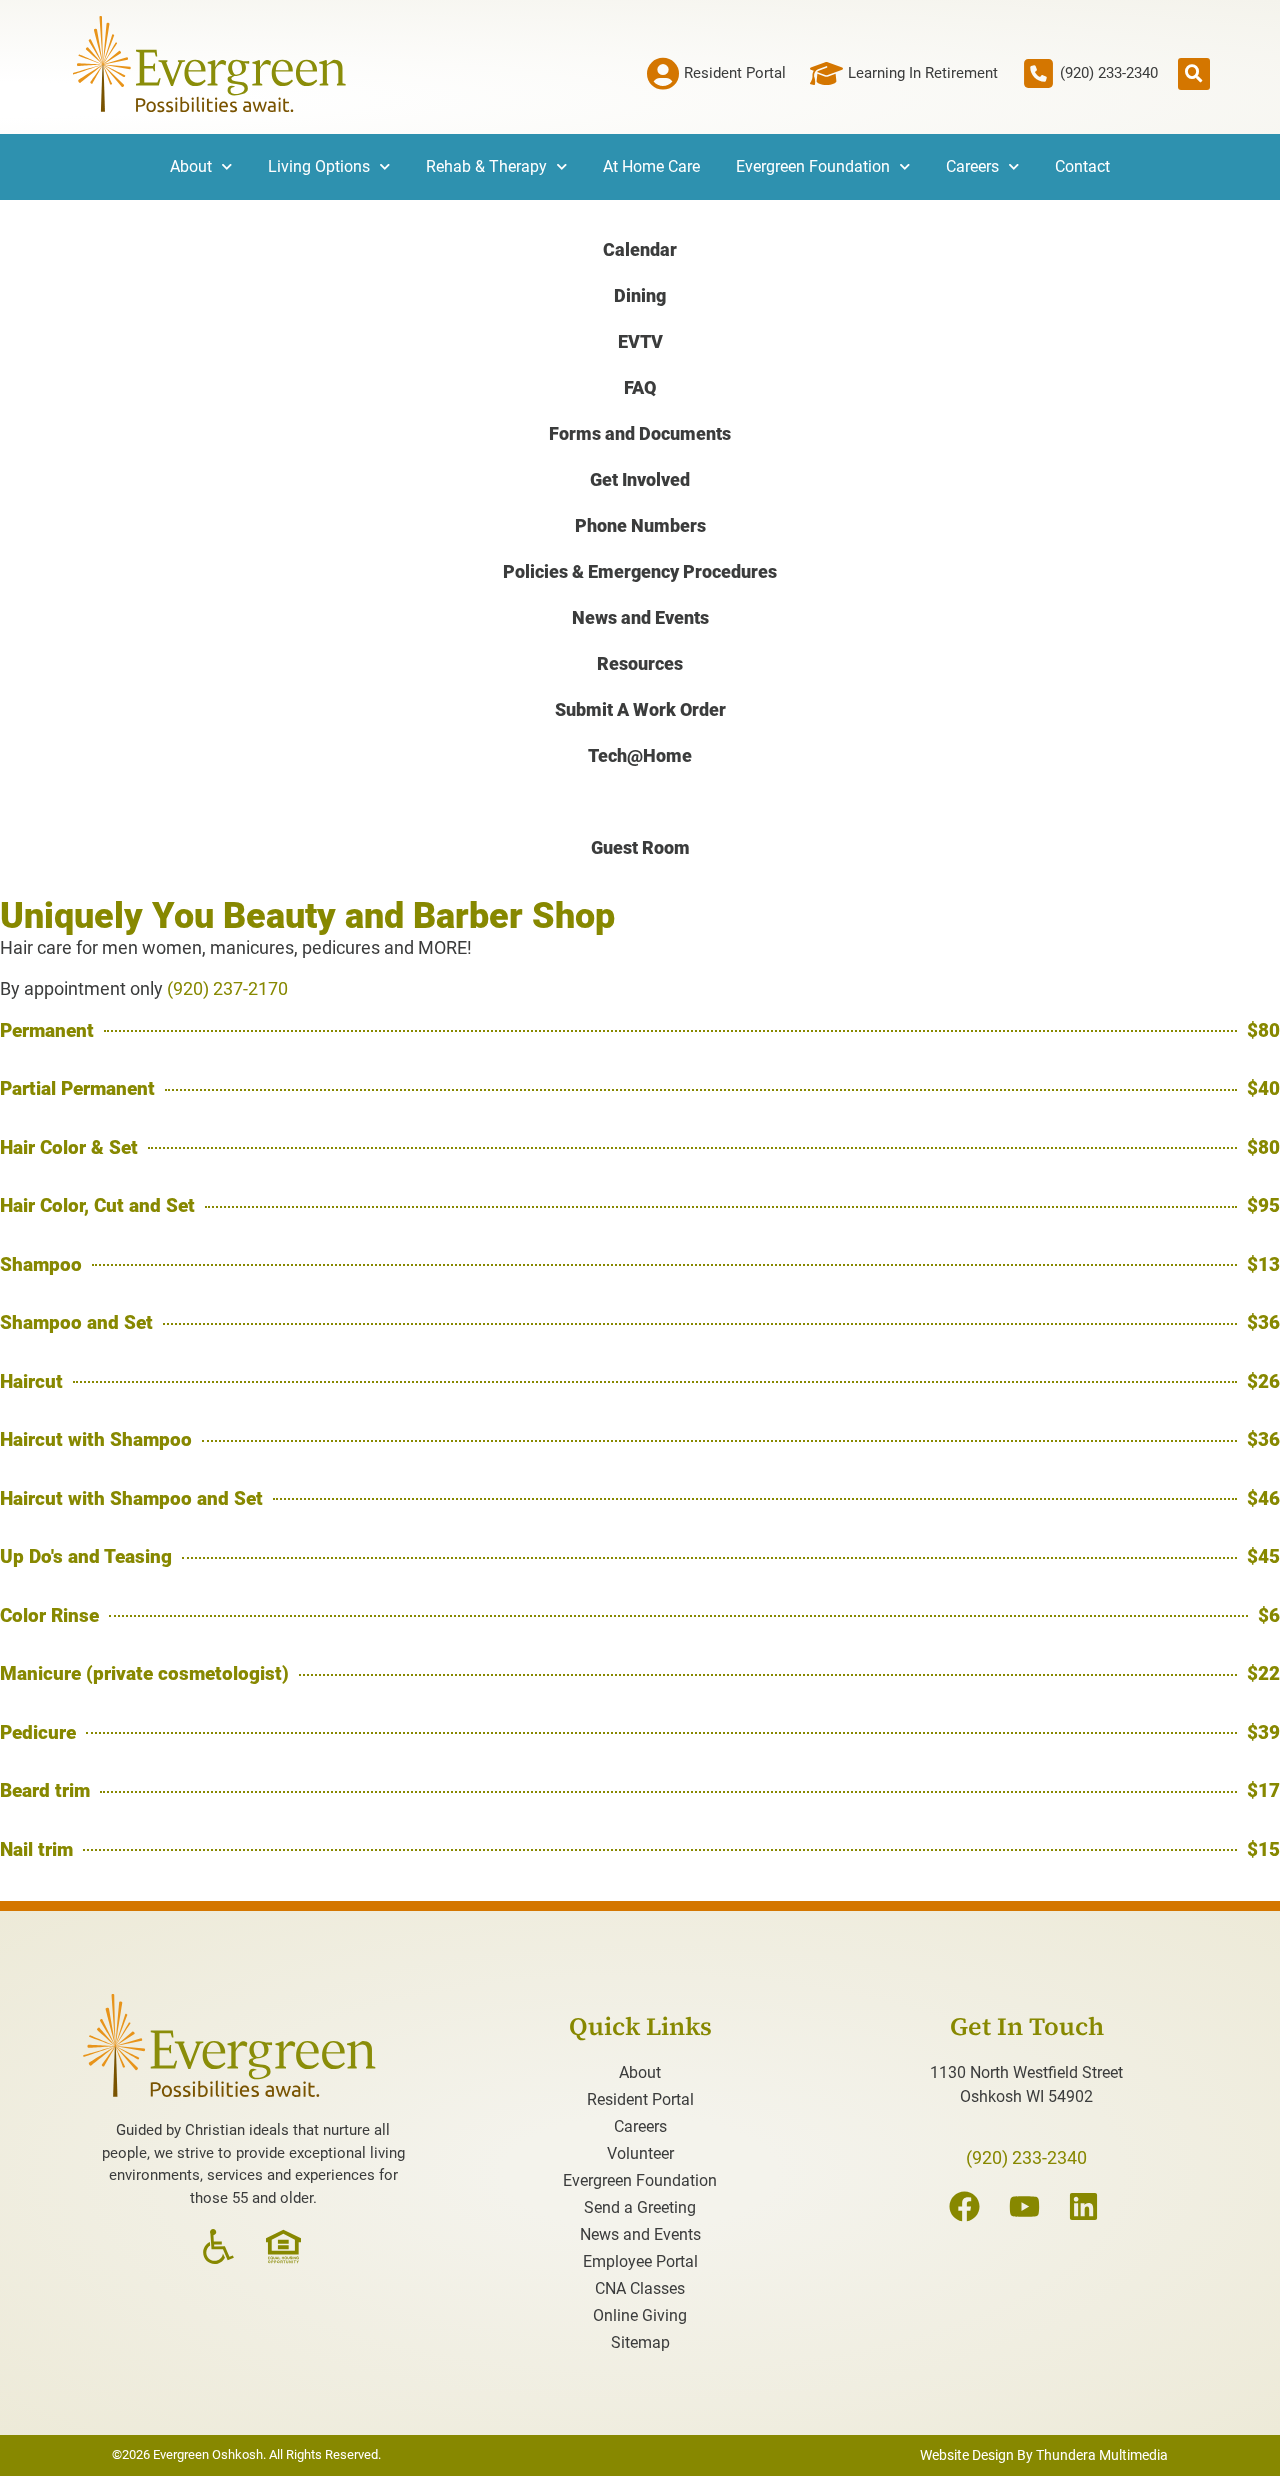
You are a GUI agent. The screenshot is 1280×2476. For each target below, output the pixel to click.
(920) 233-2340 (1026, 2157)
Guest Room (640, 847)
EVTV (640, 341)
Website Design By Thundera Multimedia (1044, 2455)
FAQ (640, 387)
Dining (640, 295)
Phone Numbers (640, 525)
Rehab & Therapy (486, 166)
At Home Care (651, 166)
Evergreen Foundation (813, 166)
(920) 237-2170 (227, 988)
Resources (640, 663)
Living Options (319, 166)
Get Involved (640, 479)
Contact (1082, 166)
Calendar (640, 249)
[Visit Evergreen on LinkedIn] (1087, 2206)
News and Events (640, 617)
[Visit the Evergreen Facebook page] (967, 2206)
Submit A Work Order (640, 709)
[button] (1194, 74)
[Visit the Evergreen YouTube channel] (1027, 2206)
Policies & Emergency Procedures (640, 571)
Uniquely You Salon (640, 801)
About (191, 166)
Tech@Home (640, 755)
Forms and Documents (640, 433)
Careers (972, 166)
